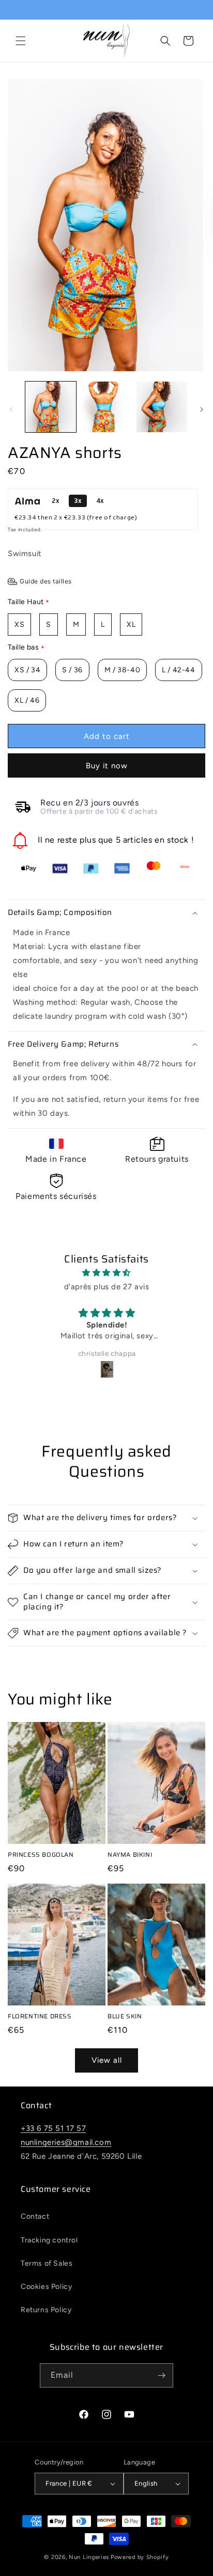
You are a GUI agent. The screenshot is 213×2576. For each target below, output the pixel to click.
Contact (35, 2216)
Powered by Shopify (140, 2557)
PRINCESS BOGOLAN (41, 1855)
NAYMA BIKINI (130, 1855)
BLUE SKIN (125, 2016)
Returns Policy (46, 2310)
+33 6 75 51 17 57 (53, 2128)
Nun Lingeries (89, 2557)
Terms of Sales (47, 2263)
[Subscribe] (161, 2375)
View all (107, 2060)
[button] (21, 41)
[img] (106, 1273)
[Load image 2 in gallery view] (106, 407)
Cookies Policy (46, 2287)
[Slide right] (202, 409)
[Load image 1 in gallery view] (51, 407)
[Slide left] (11, 409)
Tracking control (49, 2240)
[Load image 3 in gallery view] (162, 407)
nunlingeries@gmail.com (66, 2142)
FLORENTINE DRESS (40, 2016)
